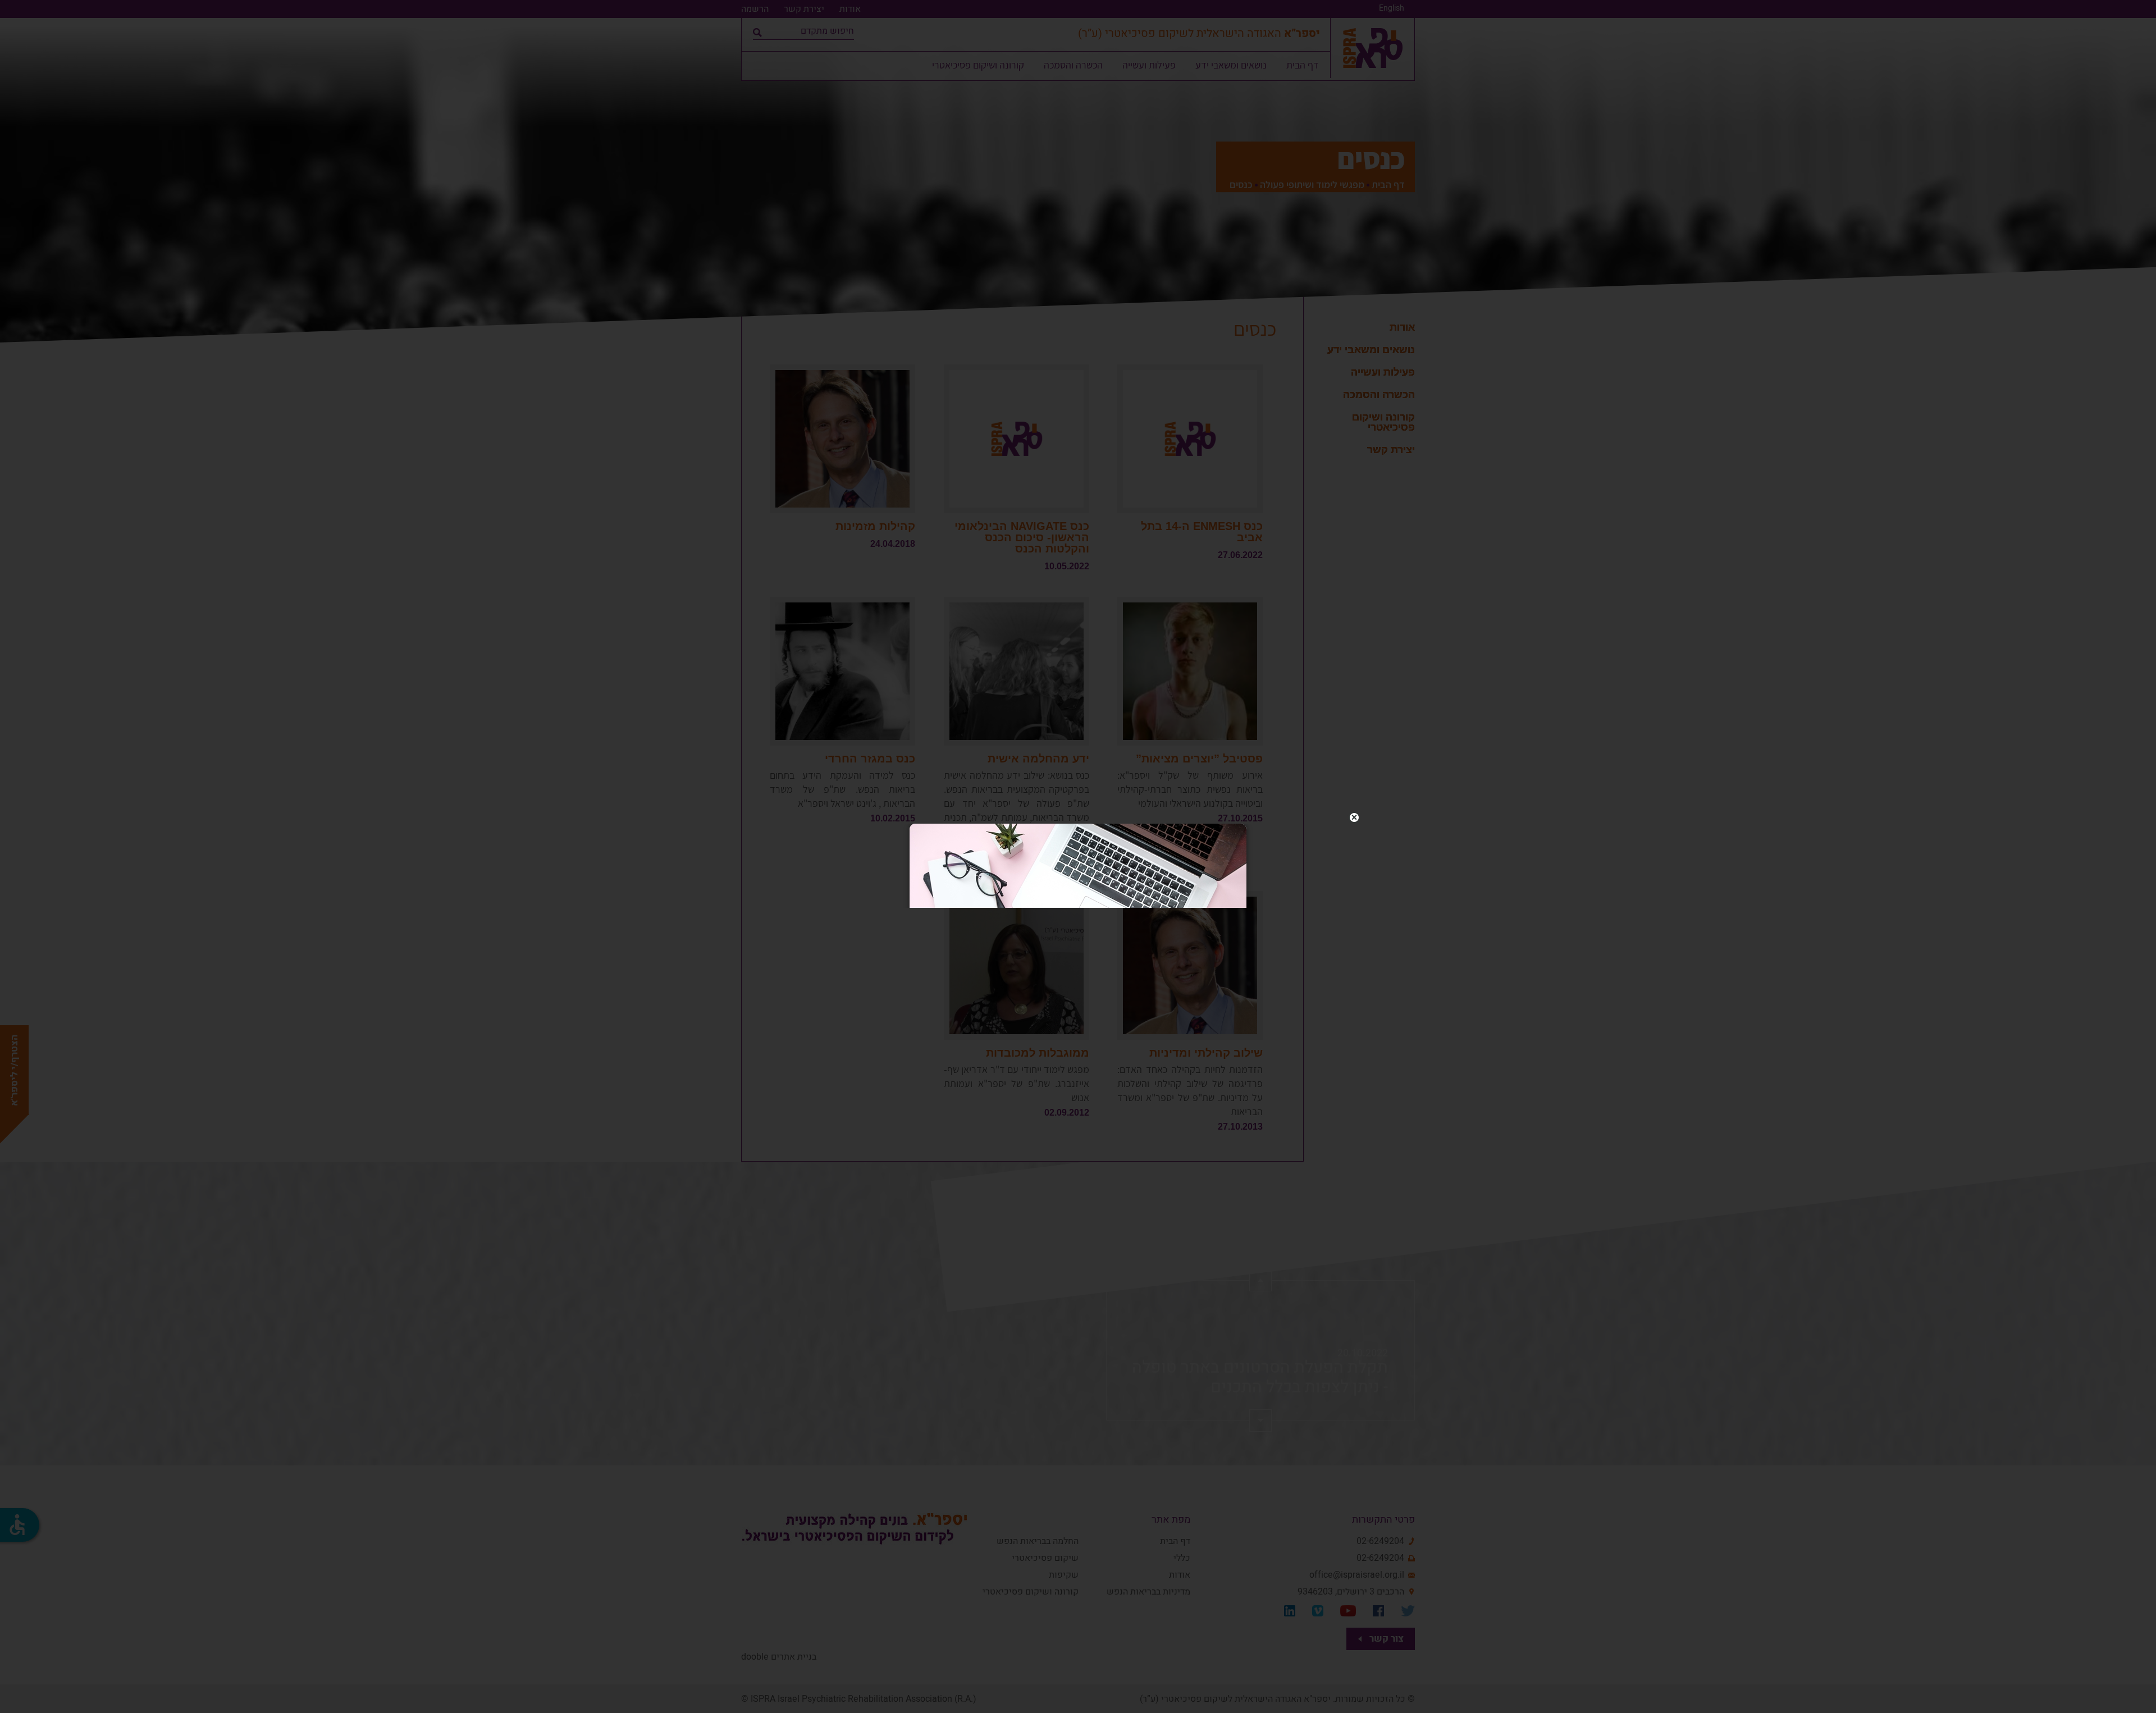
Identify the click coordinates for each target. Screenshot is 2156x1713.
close (1354, 817)
